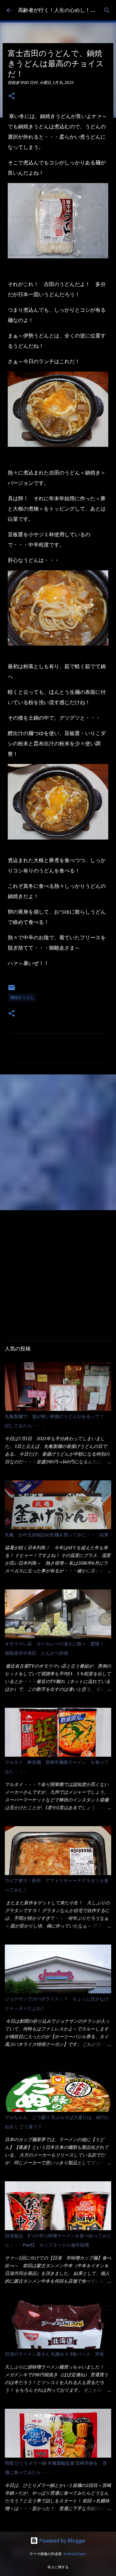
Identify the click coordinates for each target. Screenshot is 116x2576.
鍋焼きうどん (22, 997)
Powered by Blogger (62, 2541)
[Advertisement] (58, 1142)
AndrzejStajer (75, 2554)
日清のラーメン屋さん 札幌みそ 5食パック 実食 (54, 2354)
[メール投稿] (12, 990)
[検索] (107, 10)
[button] (12, 96)
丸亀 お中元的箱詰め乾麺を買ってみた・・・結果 (57, 1535)
